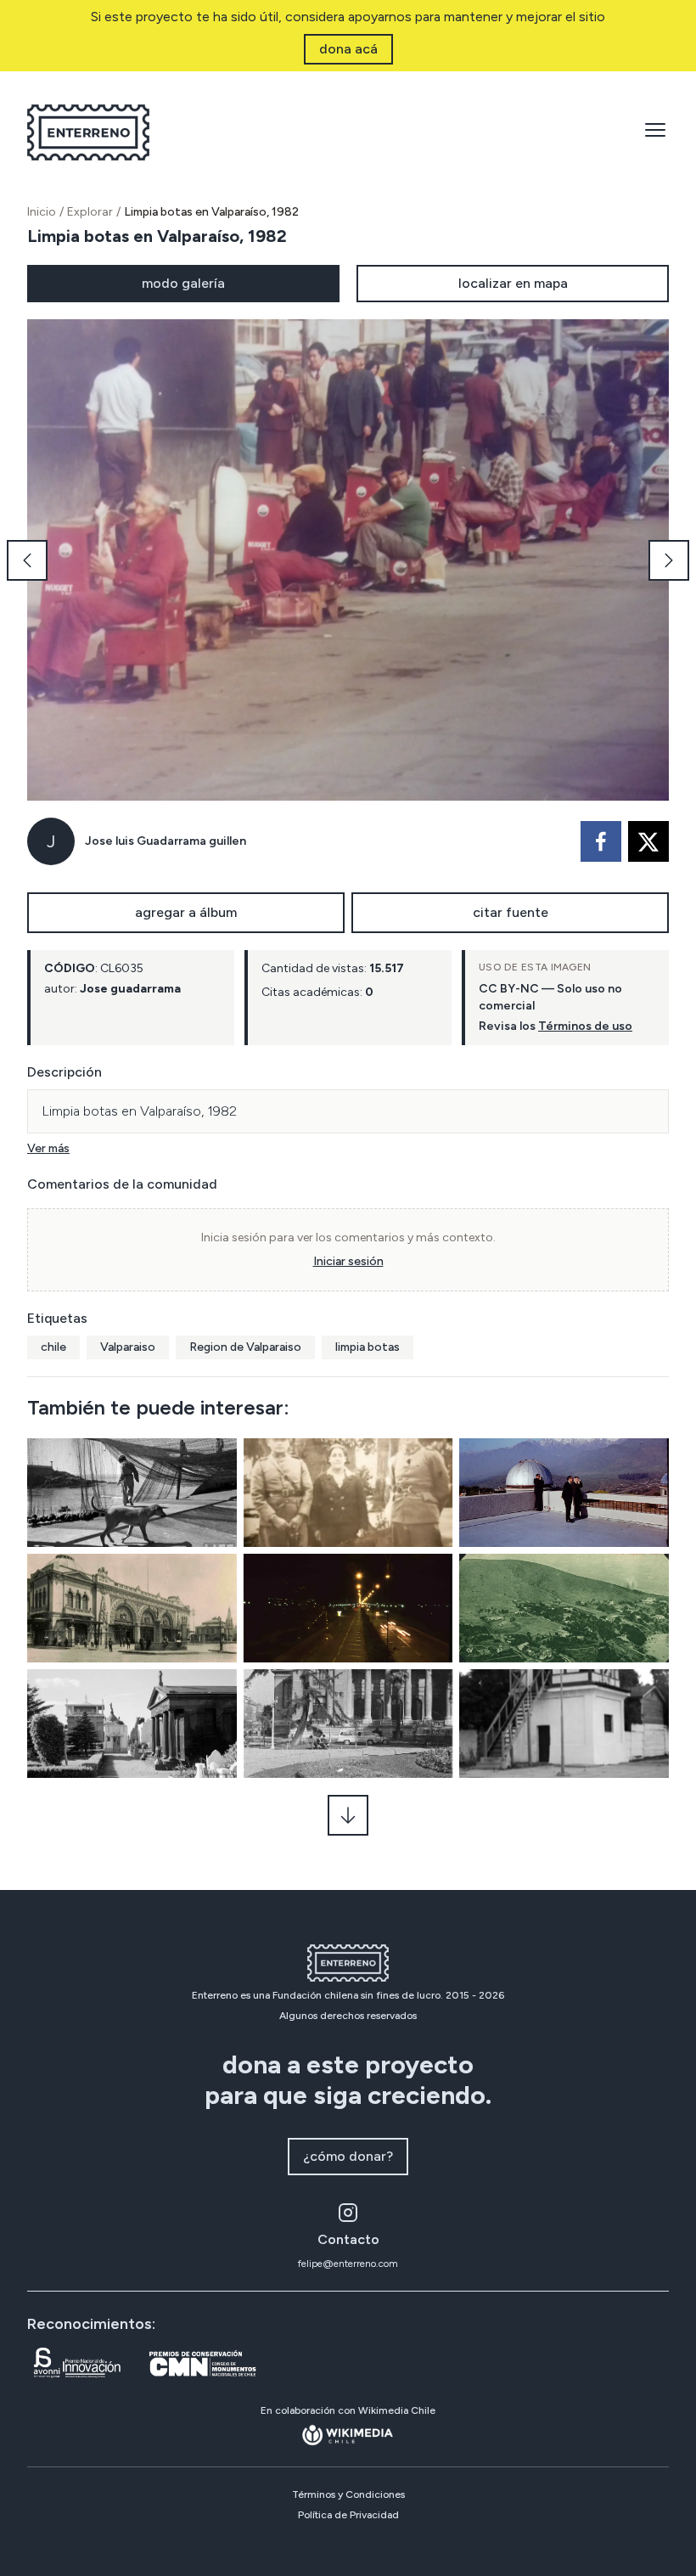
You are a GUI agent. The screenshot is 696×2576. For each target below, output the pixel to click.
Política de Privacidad (348, 2515)
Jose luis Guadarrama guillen (166, 841)
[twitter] (648, 841)
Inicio (42, 212)
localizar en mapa (513, 283)
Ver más (48, 1148)
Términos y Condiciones (348, 2494)
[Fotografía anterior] (27, 560)
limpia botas (368, 1347)
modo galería (183, 283)
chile (53, 1347)
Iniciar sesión (348, 1261)
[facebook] (601, 841)
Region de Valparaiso (245, 1347)
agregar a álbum (186, 912)
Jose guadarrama (130, 989)
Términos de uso (585, 1026)
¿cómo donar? (348, 2156)
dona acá (348, 49)
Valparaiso (128, 1347)
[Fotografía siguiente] (669, 560)
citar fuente (511, 912)
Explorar (90, 212)
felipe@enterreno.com (348, 2264)
